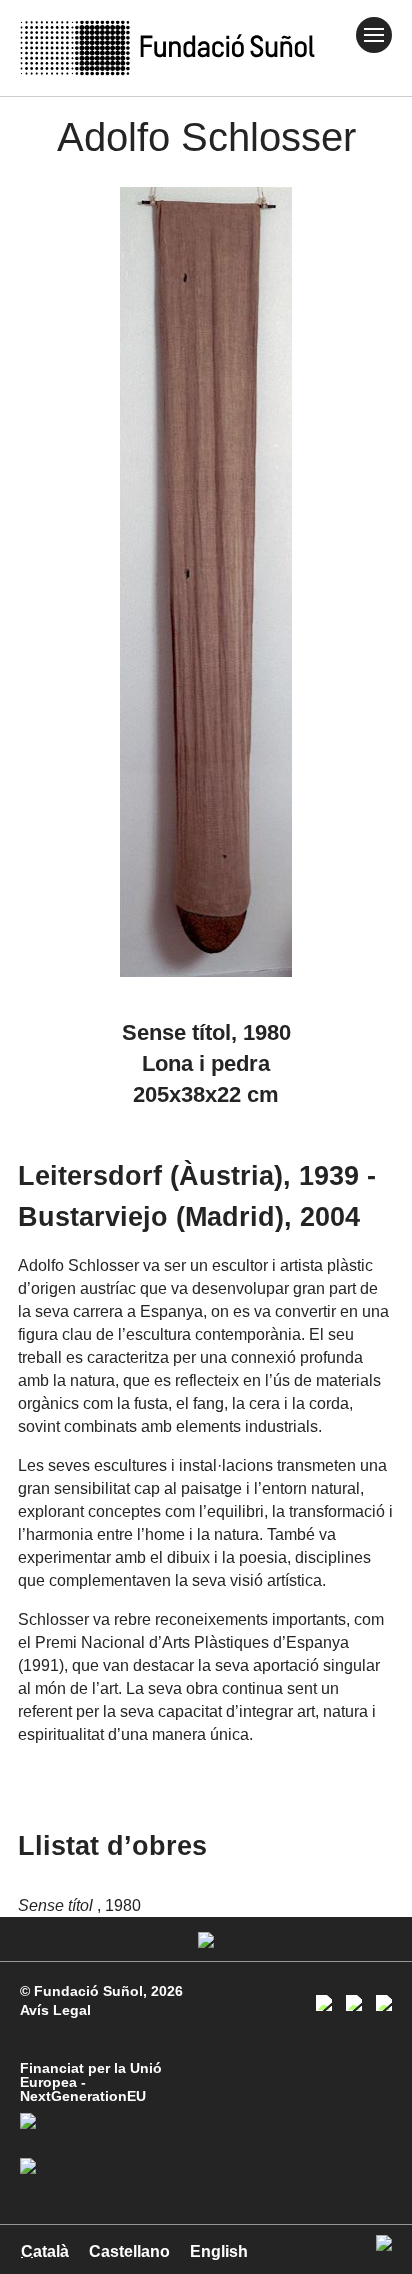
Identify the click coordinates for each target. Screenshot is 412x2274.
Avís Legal (55, 2010)
